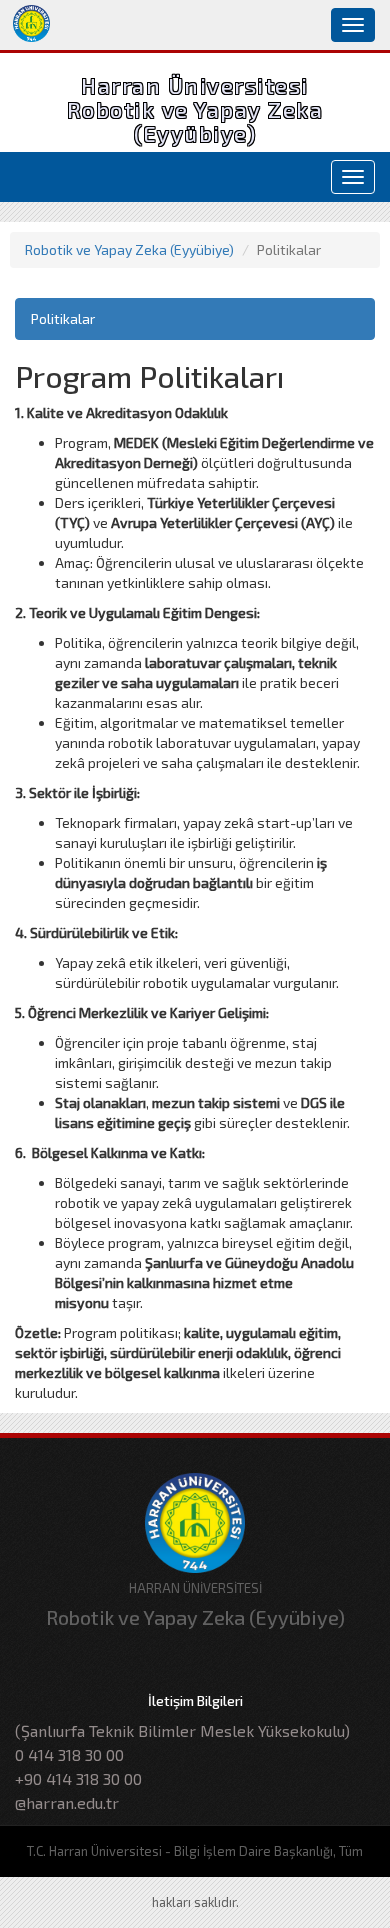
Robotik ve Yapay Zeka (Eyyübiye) (129, 249)
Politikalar (63, 318)
